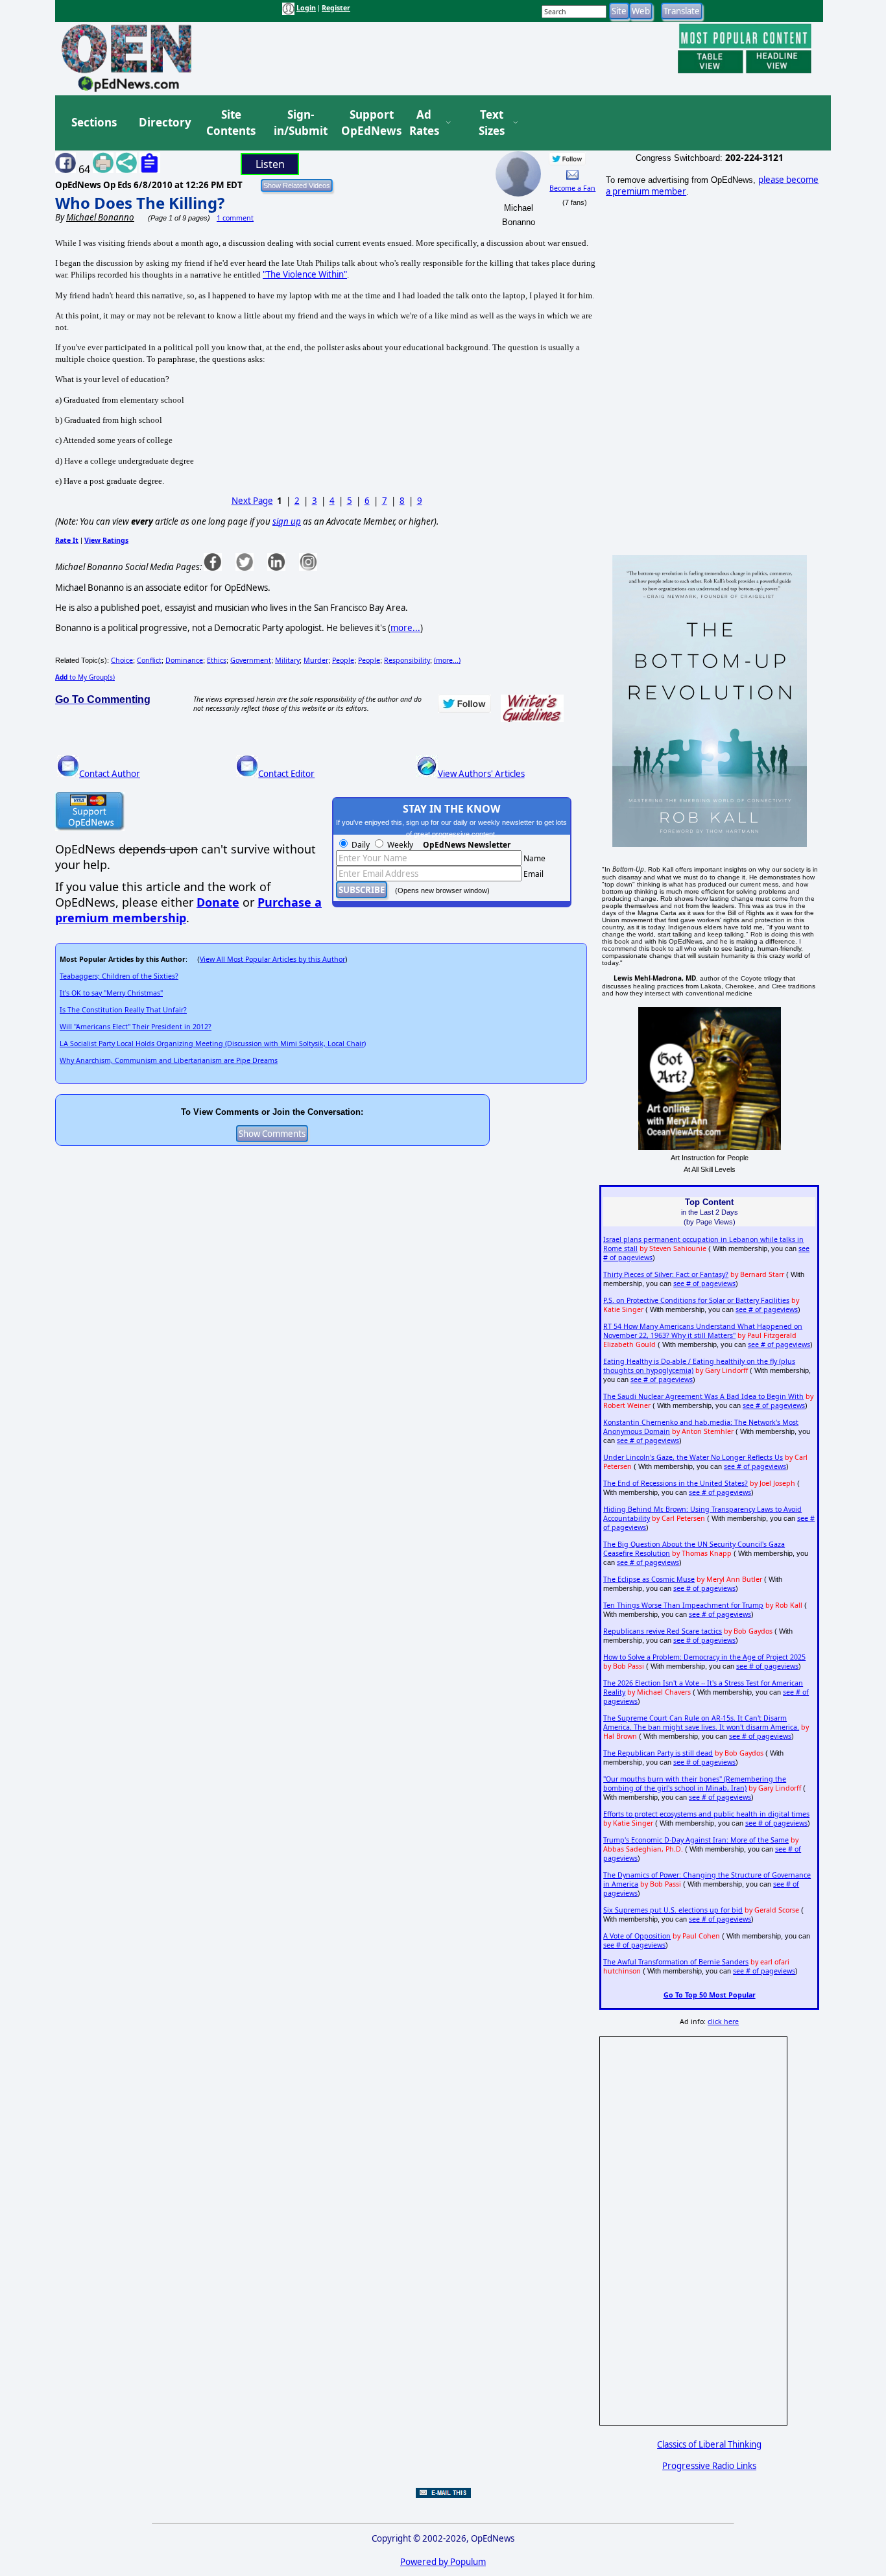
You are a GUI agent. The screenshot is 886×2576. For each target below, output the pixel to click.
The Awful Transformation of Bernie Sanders (676, 1962)
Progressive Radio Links (709, 2466)
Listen (270, 164)
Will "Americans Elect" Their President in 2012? (136, 1027)
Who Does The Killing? (140, 203)
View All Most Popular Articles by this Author (272, 959)
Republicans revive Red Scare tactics (663, 1631)
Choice (122, 660)
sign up (287, 521)
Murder (316, 660)
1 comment (235, 218)
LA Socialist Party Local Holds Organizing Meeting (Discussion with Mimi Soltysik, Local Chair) (213, 1044)
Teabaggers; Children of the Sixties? (119, 976)
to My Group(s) (85, 677)
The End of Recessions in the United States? (676, 1483)
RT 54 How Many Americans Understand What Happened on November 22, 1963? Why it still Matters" (703, 1331)
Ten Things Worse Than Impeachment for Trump (683, 1605)
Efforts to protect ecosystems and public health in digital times (706, 1814)
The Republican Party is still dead (658, 1753)
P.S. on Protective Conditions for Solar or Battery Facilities (696, 1300)
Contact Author (110, 774)
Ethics (217, 660)
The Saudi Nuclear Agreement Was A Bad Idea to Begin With (703, 1396)
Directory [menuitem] (164, 122)
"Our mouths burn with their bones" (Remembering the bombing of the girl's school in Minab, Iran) (695, 1783)
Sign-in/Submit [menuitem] (299, 123)
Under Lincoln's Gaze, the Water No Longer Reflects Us (693, 1457)
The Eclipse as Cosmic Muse (649, 1579)
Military (287, 660)
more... (405, 628)
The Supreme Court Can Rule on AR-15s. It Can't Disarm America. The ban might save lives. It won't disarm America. (701, 1723)
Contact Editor (286, 774)
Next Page (252, 501)
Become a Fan (572, 188)
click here (723, 2021)
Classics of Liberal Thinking (709, 2444)
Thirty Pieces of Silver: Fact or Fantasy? (666, 1274)
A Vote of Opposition (637, 1936)
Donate (218, 902)
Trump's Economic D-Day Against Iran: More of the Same (696, 1840)
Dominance (184, 660)
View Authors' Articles (481, 774)
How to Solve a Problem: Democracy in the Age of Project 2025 (704, 1657)
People (343, 660)
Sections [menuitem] (94, 122)
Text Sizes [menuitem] (492, 123)
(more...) (447, 660)
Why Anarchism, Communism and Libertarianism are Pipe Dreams (169, 1060)
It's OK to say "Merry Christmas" (111, 993)
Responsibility (407, 660)
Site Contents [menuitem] (231, 123)
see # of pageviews (704, 1283)
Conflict (149, 660)
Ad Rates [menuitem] (424, 123)
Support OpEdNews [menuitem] (366, 123)
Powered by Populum (443, 2562)
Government (251, 660)
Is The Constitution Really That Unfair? (123, 1010)
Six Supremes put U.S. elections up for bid (673, 1910)
